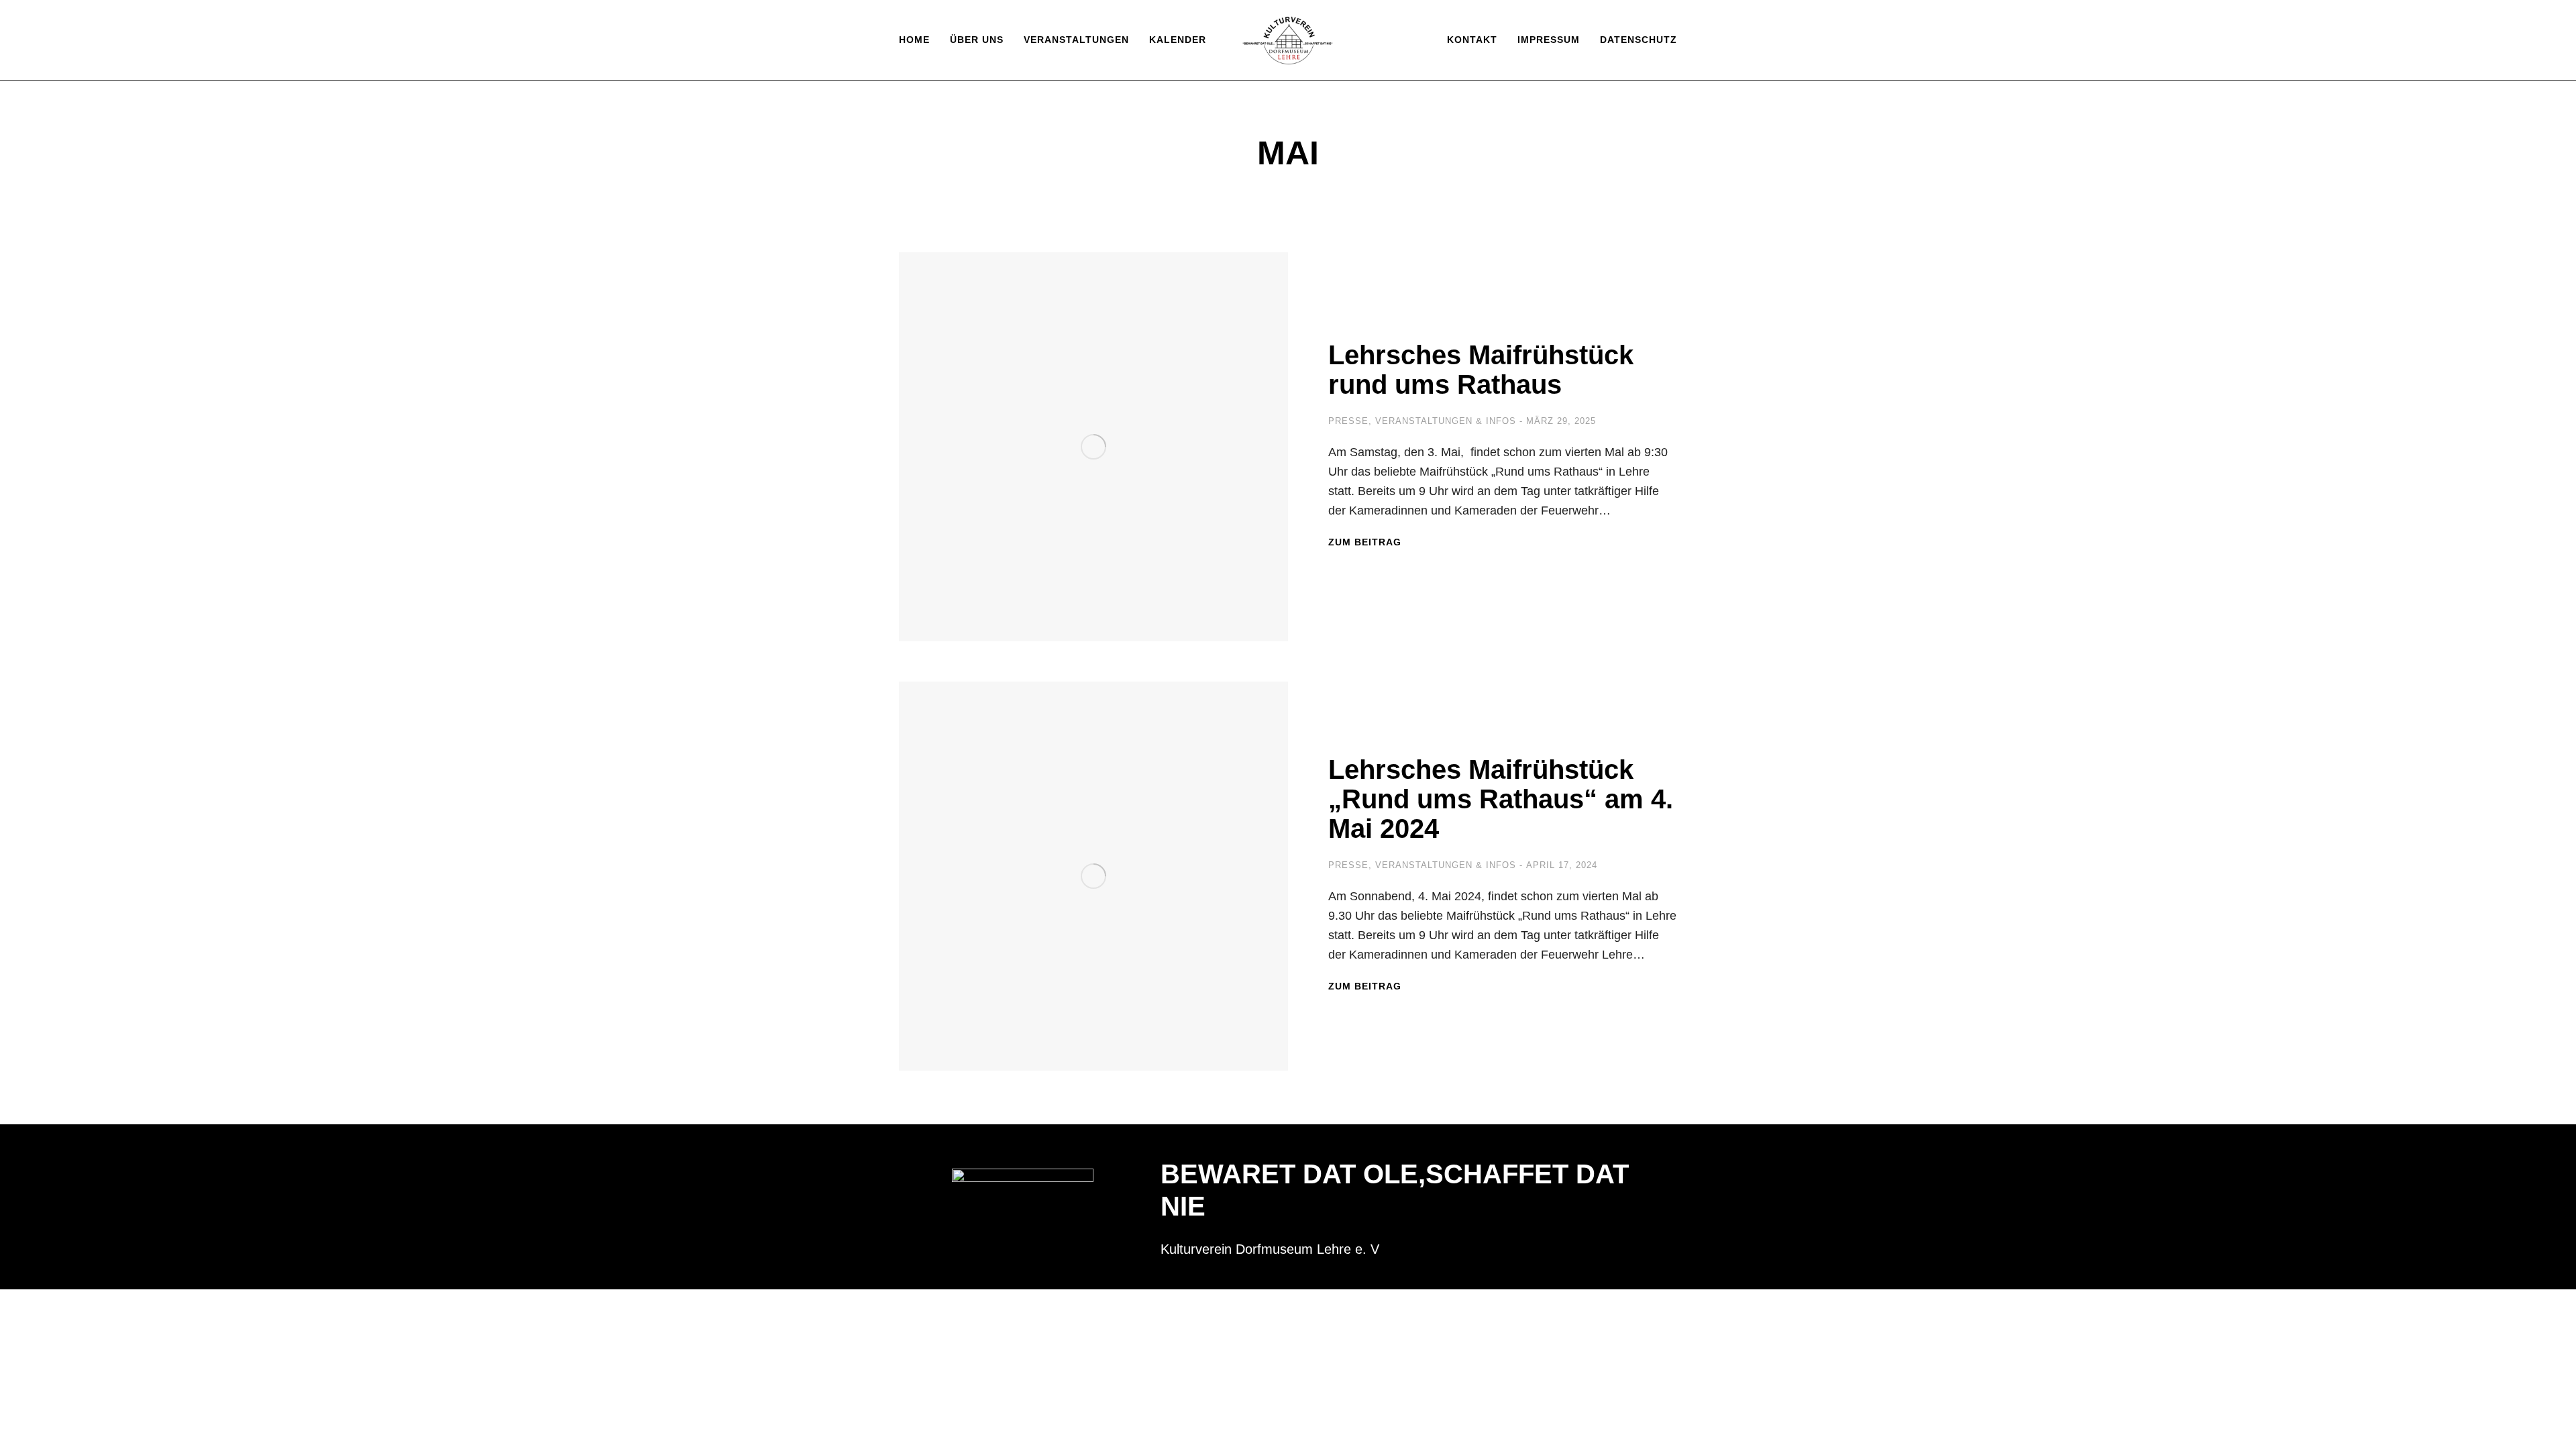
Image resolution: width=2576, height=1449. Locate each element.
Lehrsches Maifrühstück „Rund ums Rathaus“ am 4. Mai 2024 (1501, 799)
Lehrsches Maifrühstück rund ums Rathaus (1481, 370)
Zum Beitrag (1365, 542)
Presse (1348, 421)
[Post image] (1093, 447)
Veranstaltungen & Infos (1446, 421)
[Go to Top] (2556, 1429)
